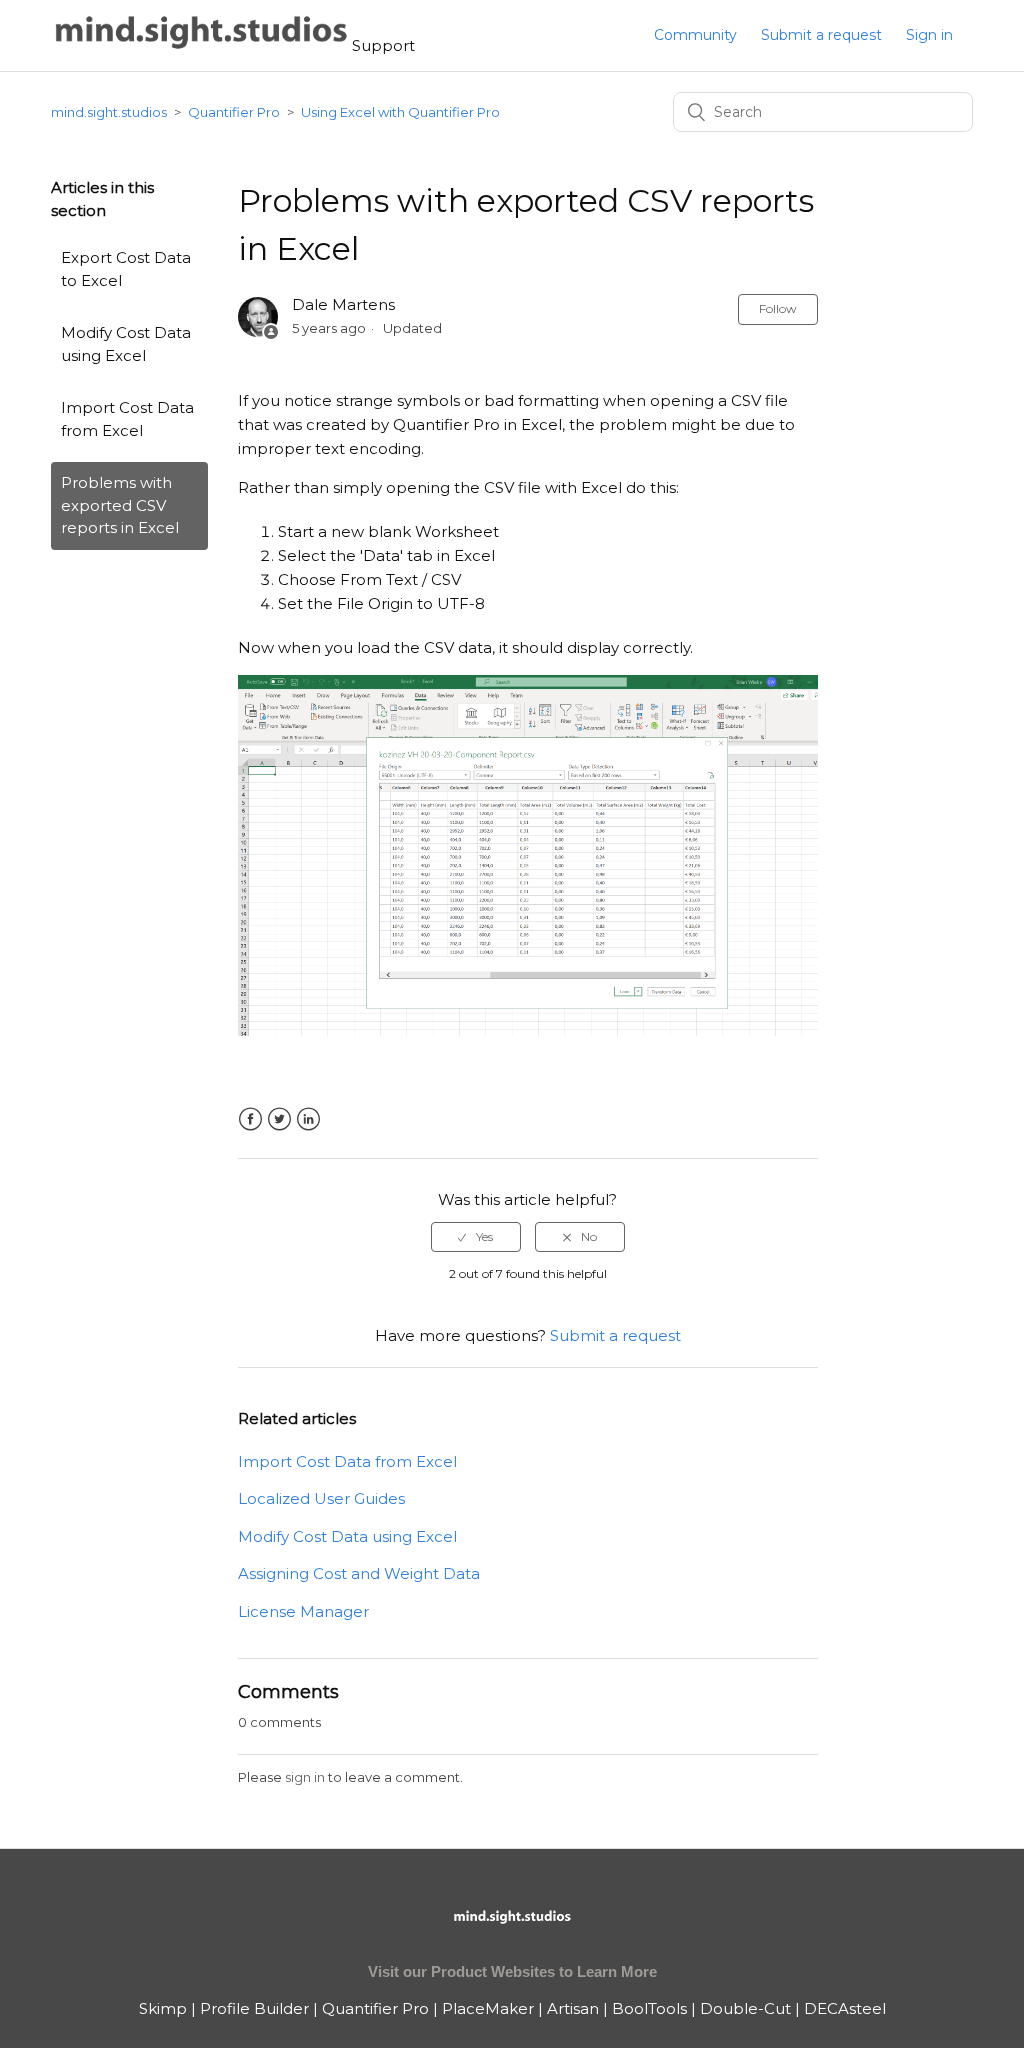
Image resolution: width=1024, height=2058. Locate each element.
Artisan (573, 2008)
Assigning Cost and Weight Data (359, 1573)
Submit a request (821, 35)
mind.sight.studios (109, 112)
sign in (305, 1777)
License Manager (303, 1611)
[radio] (476, 1237)
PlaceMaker (488, 2008)
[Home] (201, 45)
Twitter (279, 1119)
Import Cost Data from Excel (127, 419)
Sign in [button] (929, 35)
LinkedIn (308, 1119)
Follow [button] (778, 308)
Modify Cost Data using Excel (126, 344)
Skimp (163, 2008)
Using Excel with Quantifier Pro (400, 112)
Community (695, 35)
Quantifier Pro (234, 112)
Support (383, 45)
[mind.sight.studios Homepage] (512, 1933)
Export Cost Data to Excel (126, 269)
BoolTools (649, 2008)
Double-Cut (745, 2008)
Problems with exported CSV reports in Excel (120, 505)
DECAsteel (845, 2008)
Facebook (250, 1119)
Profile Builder (254, 2008)
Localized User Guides (321, 1498)
